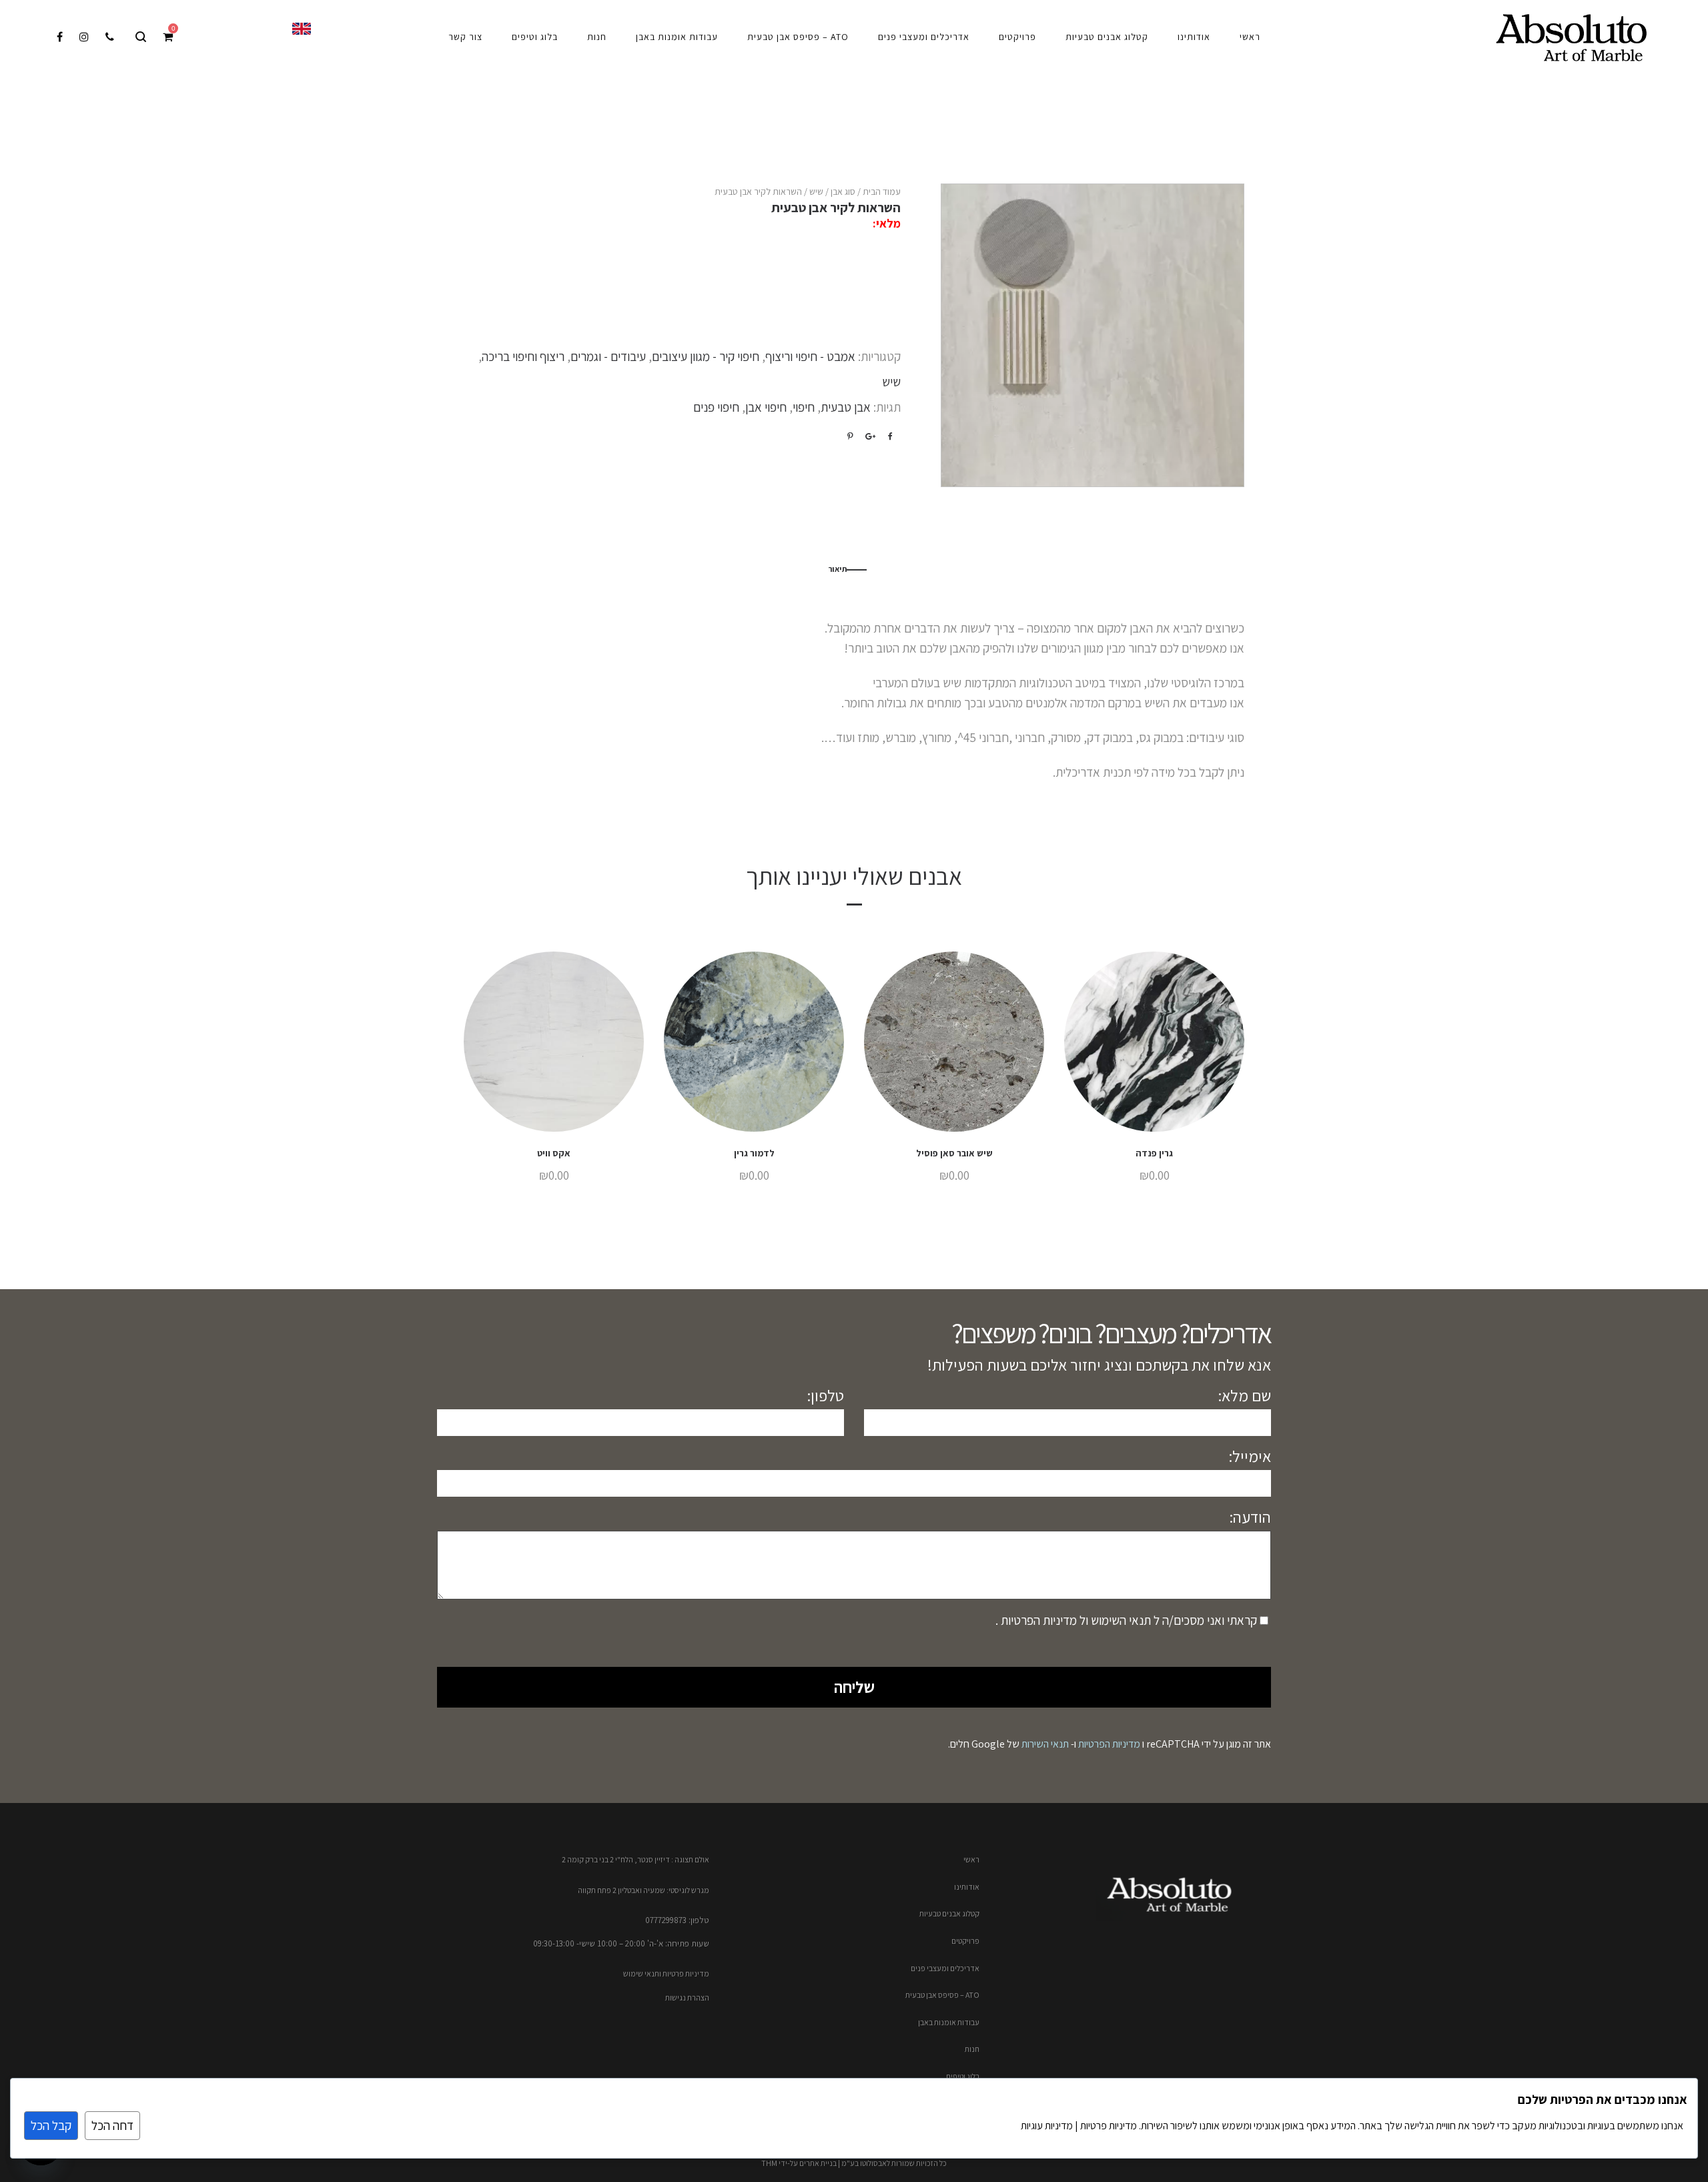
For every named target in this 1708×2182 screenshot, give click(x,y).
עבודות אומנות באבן (949, 2022)
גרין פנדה (1154, 1153)
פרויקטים (965, 1941)
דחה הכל (112, 2125)
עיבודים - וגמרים (608, 356)
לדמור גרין (754, 1153)
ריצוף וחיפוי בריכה (523, 356)
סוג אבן (843, 192)
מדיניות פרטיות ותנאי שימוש (666, 1973)
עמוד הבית (882, 192)
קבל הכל (51, 2125)
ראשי (971, 1859)
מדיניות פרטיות (1108, 2126)
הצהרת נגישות (687, 1997)
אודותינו (967, 1887)
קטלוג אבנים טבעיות (949, 1913)
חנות (972, 2049)
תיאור (837, 569)
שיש (816, 192)
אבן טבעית (846, 407)
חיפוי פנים (716, 407)
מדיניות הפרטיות (1037, 1620)
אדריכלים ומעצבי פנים (945, 1968)
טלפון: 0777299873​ (677, 1920)
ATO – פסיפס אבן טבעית (942, 1995)
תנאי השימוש (1120, 1620)
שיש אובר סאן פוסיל (954, 1153)
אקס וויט (554, 1153)
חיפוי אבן (766, 407)
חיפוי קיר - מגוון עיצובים (706, 356)
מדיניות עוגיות (1047, 2126)
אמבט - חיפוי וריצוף (810, 356)
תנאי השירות (1045, 1744)
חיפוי (804, 407)
